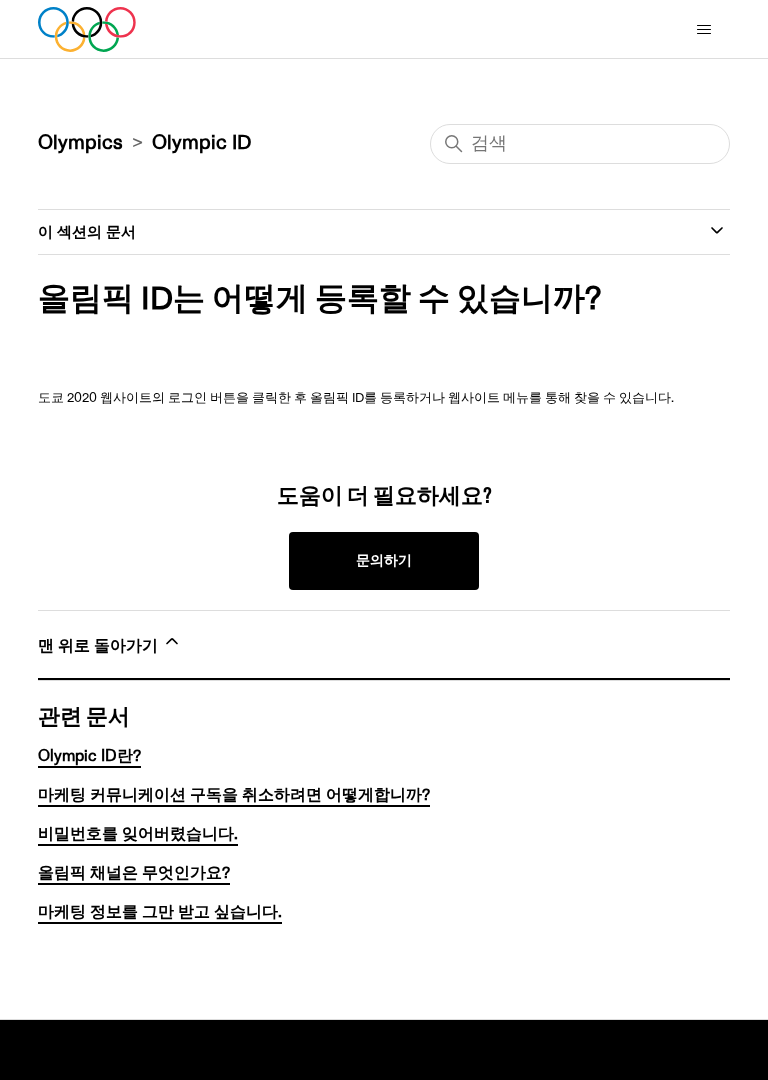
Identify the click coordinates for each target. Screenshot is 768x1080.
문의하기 (384, 560)
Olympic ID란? (89, 756)
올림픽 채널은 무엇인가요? (134, 873)
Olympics (80, 143)
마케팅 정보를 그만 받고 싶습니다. (160, 912)
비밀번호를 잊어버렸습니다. (138, 834)
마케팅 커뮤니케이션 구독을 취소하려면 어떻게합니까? (234, 795)
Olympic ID (201, 143)
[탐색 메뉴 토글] (708, 34)
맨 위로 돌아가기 (100, 646)
